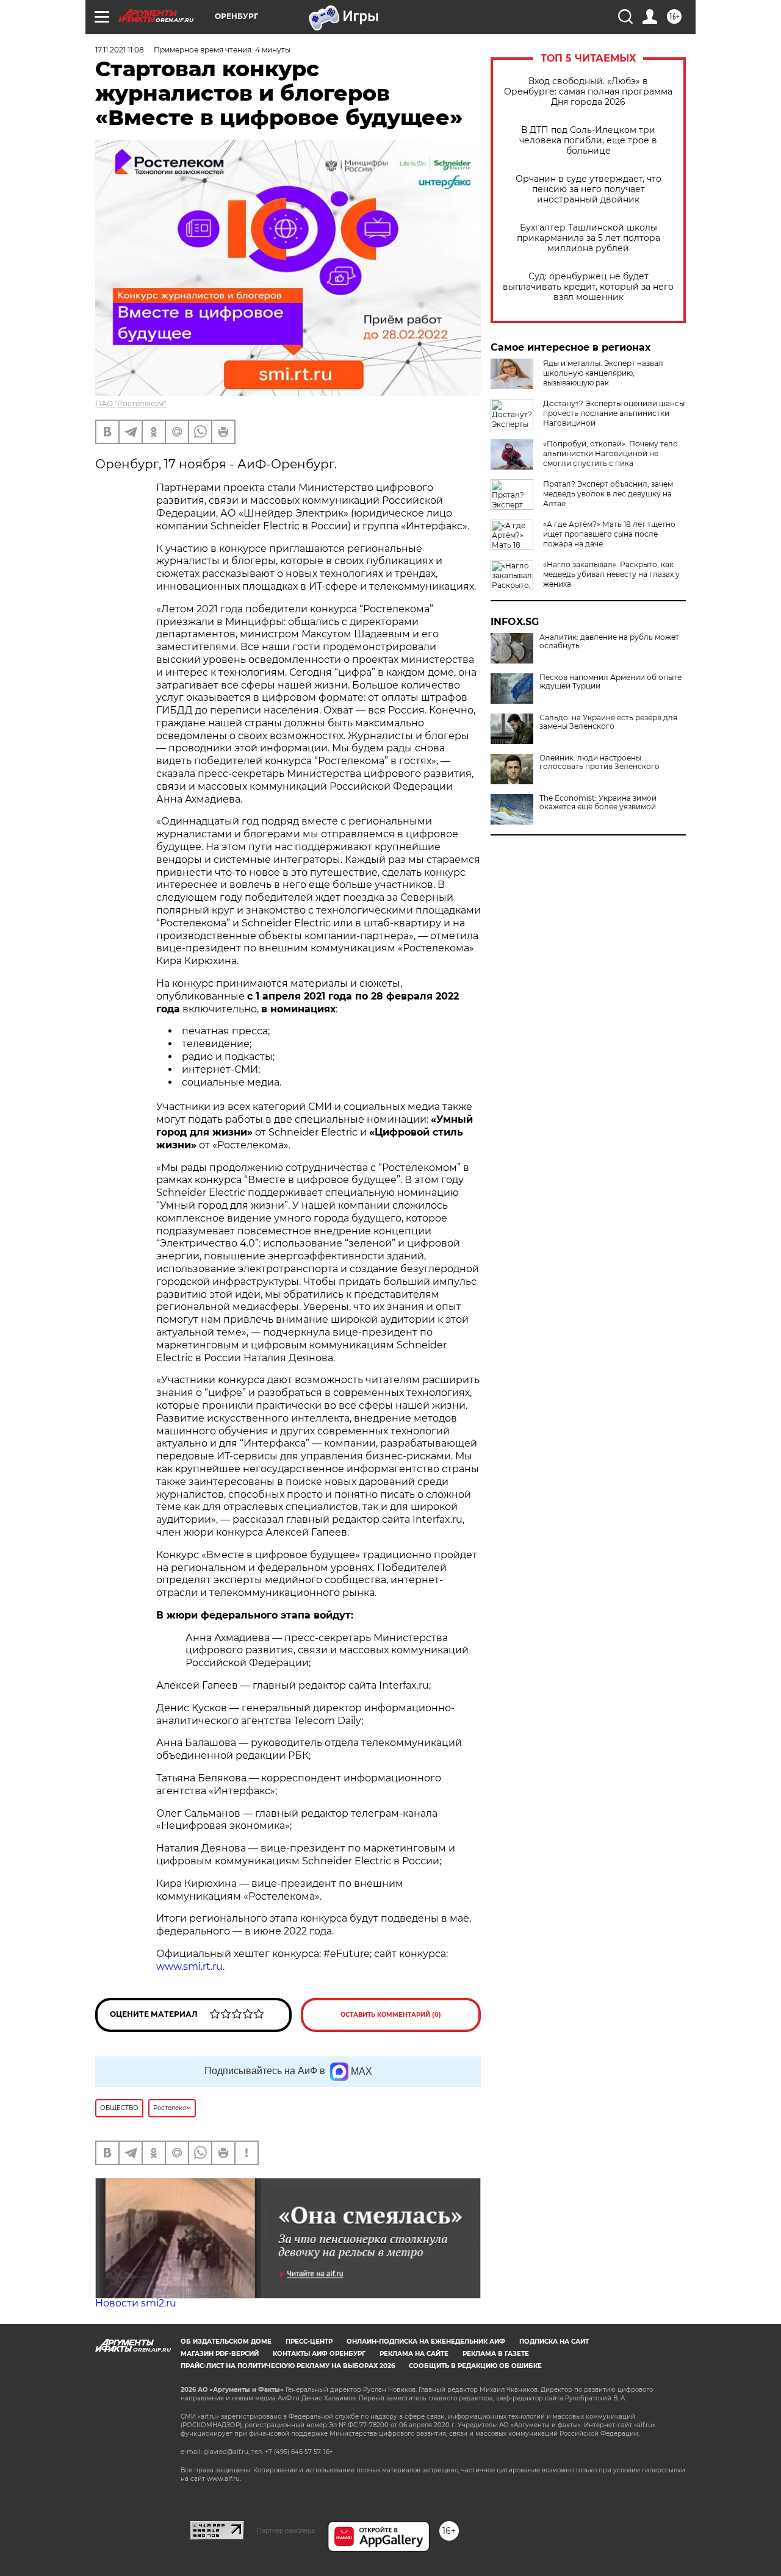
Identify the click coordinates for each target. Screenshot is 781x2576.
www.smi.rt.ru (189, 1966)
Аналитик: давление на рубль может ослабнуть (609, 642)
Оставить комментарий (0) (391, 2015)
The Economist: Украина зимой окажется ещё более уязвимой (598, 803)
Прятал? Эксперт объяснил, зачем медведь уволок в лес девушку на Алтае (608, 494)
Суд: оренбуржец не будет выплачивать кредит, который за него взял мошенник (588, 287)
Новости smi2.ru (136, 2303)
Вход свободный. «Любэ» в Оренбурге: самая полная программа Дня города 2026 (588, 92)
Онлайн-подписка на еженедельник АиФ (426, 2342)
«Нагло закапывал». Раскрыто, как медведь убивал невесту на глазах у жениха (611, 574)
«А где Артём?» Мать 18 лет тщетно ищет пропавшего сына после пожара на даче (609, 534)
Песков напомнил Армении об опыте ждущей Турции (610, 682)
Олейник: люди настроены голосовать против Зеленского (599, 762)
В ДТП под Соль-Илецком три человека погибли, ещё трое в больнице (588, 141)
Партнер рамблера (286, 2530)
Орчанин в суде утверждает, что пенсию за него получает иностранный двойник (588, 189)
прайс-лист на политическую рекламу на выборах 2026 (288, 2366)
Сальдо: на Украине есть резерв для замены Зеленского (608, 722)
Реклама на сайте (414, 2354)
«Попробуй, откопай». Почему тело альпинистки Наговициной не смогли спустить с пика (610, 453)
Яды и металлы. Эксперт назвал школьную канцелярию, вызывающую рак (603, 373)
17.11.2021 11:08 (120, 50)
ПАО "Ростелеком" (131, 403)
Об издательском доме (226, 2342)
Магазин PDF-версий (220, 2354)
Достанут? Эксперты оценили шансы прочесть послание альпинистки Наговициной (614, 413)
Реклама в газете (496, 2354)
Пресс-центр (309, 2342)
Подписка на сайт (554, 2342)
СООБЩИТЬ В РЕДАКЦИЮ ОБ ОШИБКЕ (475, 2366)
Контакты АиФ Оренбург (319, 2354)
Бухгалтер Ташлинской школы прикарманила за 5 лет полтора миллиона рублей (588, 238)
